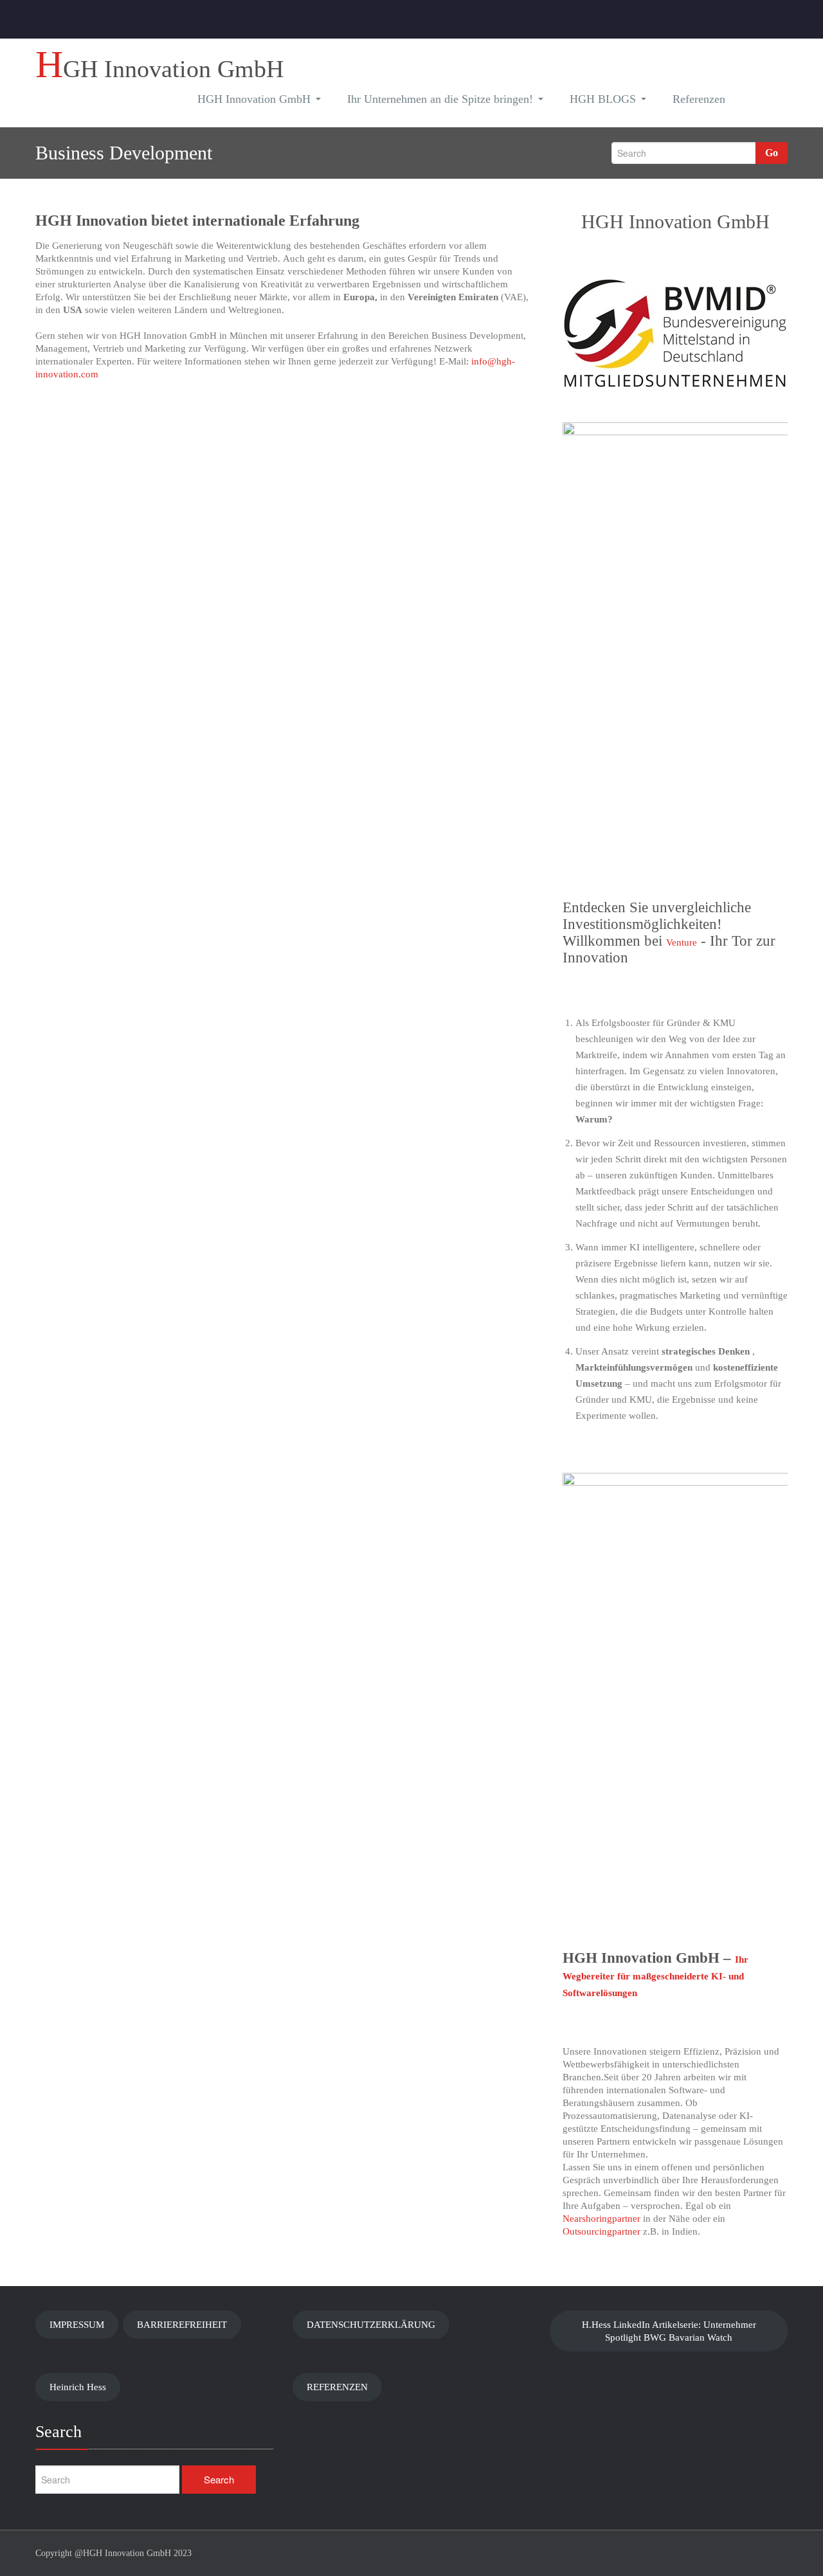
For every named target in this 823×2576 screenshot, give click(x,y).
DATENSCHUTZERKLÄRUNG (371, 2325)
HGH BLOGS (603, 99)
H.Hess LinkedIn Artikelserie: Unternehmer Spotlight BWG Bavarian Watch (669, 2331)
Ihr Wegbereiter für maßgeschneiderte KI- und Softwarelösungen (656, 1976)
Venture (682, 942)
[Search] (759, 101)
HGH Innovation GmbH (254, 99)
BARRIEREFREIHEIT (182, 2325)
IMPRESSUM (77, 2325)
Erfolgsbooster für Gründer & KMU (664, 1023)
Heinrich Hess (78, 2387)
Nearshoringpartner (601, 2219)
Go (772, 153)
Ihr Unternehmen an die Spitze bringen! (440, 99)
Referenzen (699, 99)
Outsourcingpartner (601, 2231)
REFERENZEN (337, 2387)
